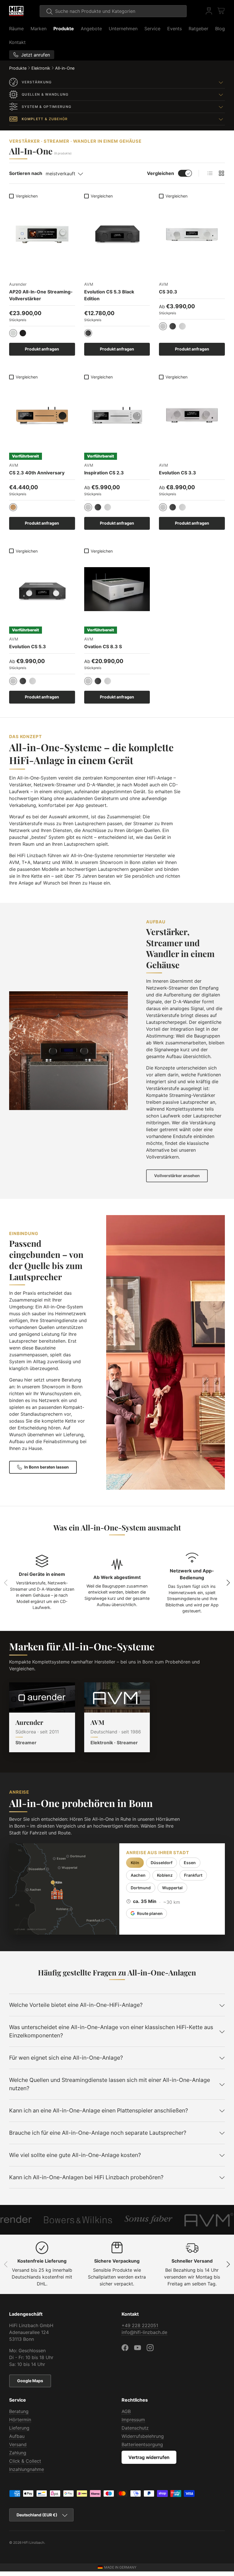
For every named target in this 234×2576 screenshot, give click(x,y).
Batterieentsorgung (142, 2444)
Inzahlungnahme (27, 2469)
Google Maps (30, 2381)
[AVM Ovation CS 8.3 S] (117, 589)
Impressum (133, 2420)
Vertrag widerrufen (149, 2457)
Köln (135, 1863)
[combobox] (113, 11)
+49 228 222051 (140, 2325)
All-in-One (65, 68)
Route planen (150, 1913)
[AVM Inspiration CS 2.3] (117, 415)
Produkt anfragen (42, 349)
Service (152, 29)
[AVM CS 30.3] (192, 234)
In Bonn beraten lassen (47, 1467)
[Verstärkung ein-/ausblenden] (221, 82)
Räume (16, 29)
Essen (190, 1863)
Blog (220, 29)
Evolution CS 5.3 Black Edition (109, 295)
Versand (18, 2444)
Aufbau (17, 2436)
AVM (97, 1722)
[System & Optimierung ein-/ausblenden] (221, 107)
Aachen (138, 1875)
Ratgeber (198, 29)
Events (175, 29)
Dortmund (141, 1888)
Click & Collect (25, 2461)
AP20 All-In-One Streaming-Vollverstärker (41, 295)
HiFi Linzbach (33, 2542)
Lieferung (19, 2428)
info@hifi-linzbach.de (144, 2332)
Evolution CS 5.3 (28, 646)
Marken (39, 29)
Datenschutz (135, 2428)
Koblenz (165, 1875)
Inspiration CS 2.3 (104, 473)
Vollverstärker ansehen (177, 1176)
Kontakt (17, 42)
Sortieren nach (26, 173)
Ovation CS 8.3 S (103, 646)
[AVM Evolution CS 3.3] (192, 415)
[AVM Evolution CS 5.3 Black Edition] (117, 234)
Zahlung (18, 2453)
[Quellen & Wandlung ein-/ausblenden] (221, 94)
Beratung (19, 2411)
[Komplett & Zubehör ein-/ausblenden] (221, 119)
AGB (126, 2411)
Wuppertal (172, 1888)
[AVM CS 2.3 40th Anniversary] (42, 415)
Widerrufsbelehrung (143, 2436)
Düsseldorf (162, 1863)
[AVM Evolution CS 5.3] (42, 589)
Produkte (64, 29)
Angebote (91, 29)
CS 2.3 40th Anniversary (37, 473)
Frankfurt (193, 1875)
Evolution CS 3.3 (177, 473)
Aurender (29, 1722)
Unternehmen (123, 29)
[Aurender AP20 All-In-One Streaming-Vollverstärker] (42, 234)
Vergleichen (161, 173)
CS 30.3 (168, 292)
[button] (221, 11)
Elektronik (41, 68)
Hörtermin (20, 2420)
